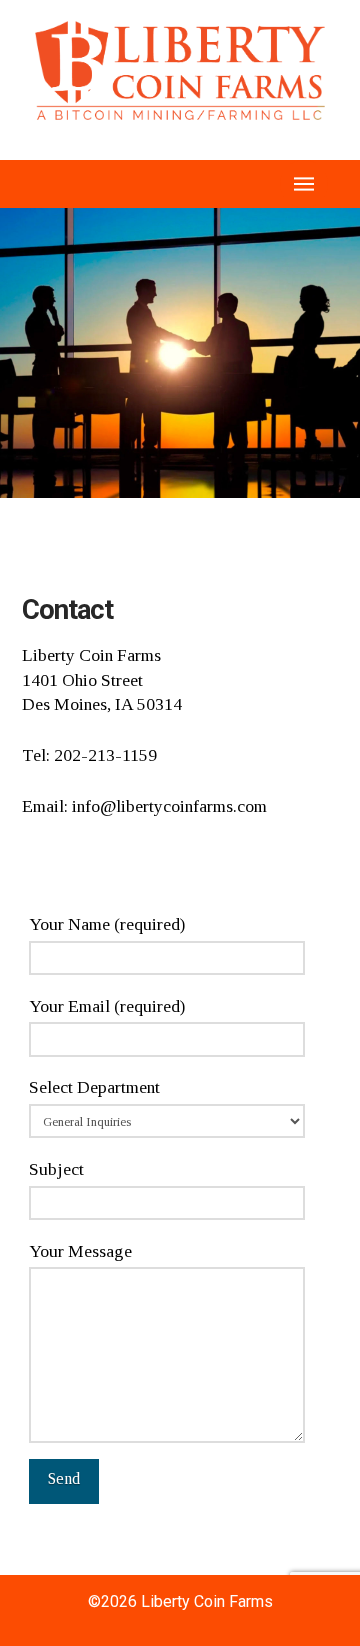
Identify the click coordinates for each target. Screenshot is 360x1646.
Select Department (94, 1087)
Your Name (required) (107, 924)
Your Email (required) (107, 1006)
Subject (56, 1169)
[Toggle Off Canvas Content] (304, 184)
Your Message (80, 1251)
